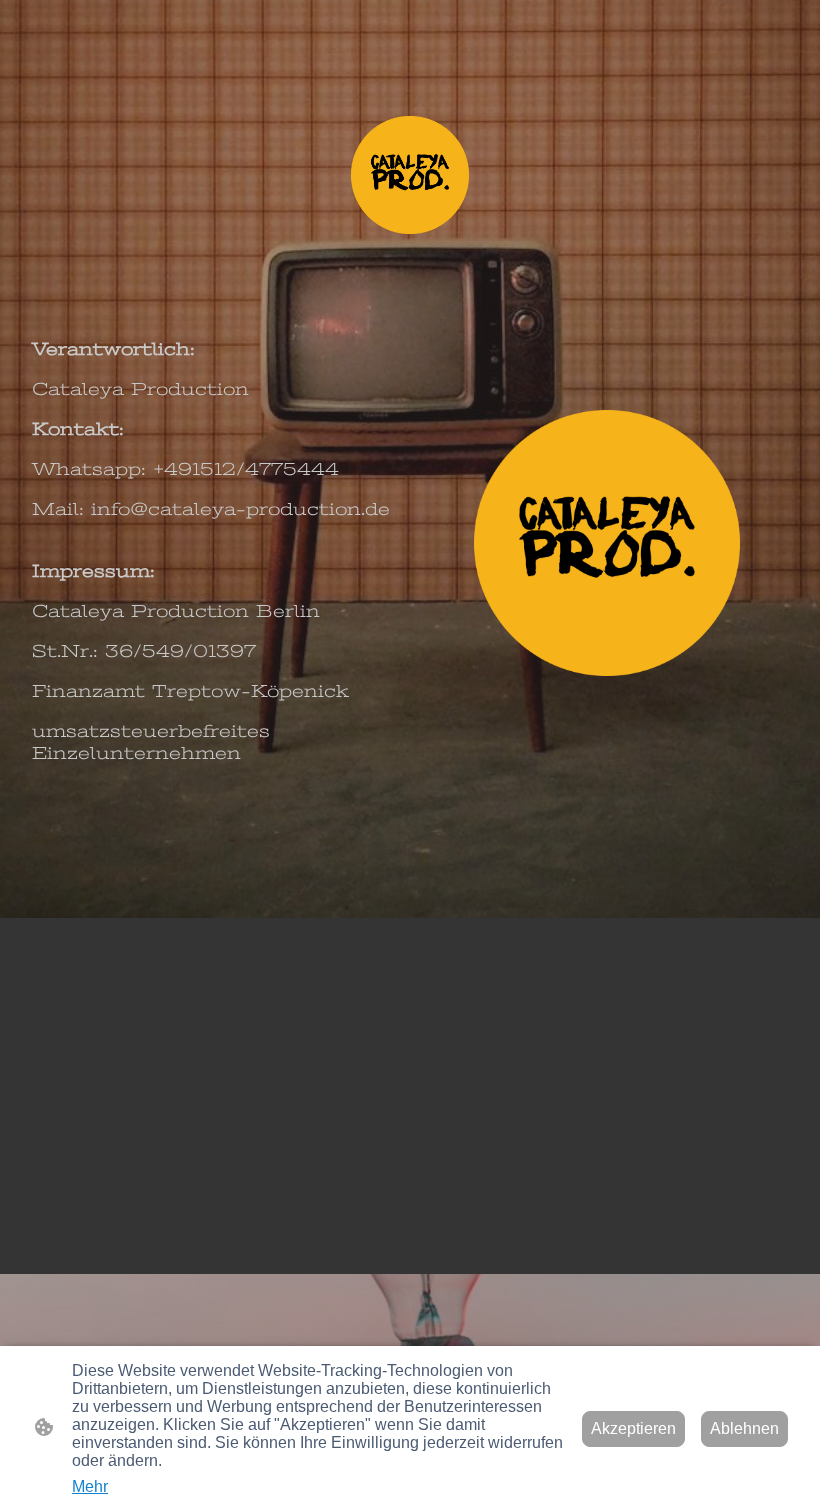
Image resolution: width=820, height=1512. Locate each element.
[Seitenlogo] (410, 175)
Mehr (90, 1486)
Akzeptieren (633, 1428)
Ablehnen (744, 1428)
